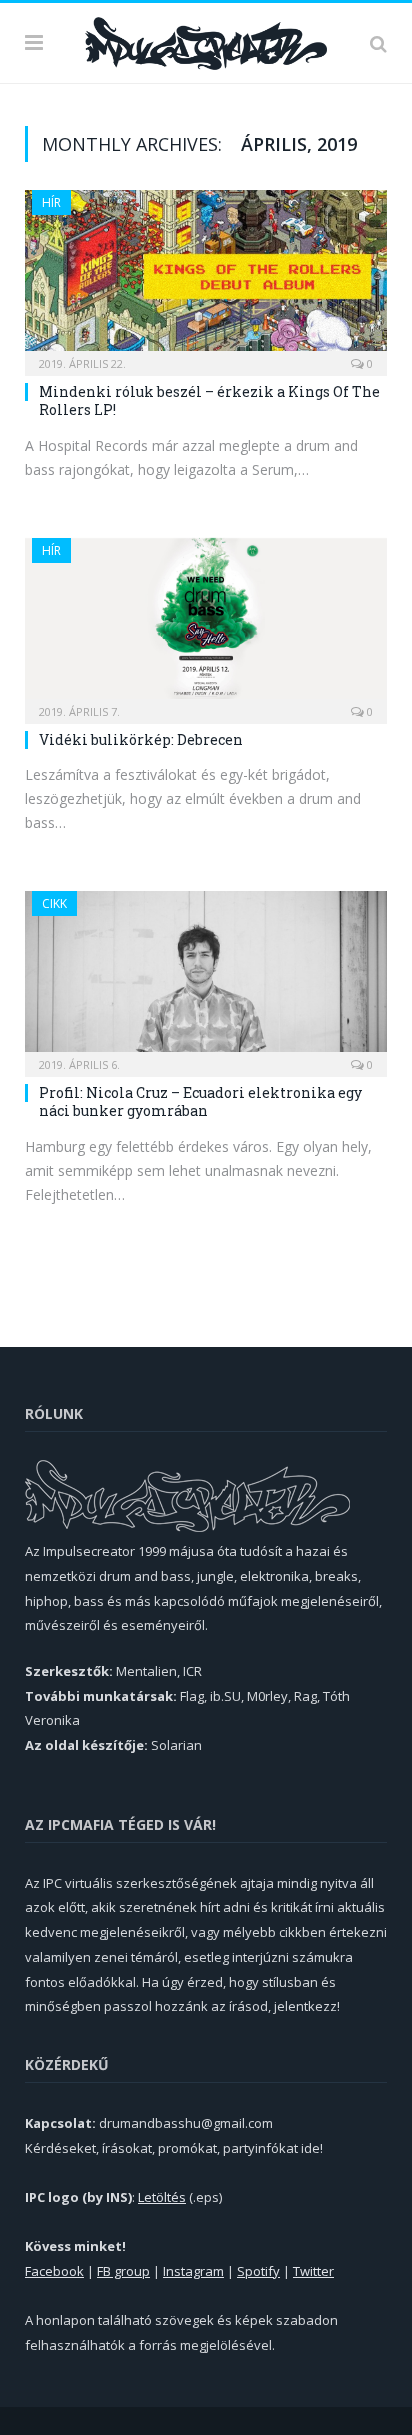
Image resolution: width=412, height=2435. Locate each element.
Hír (51, 202)
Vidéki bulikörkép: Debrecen (141, 739)
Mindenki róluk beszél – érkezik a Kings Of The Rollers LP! (209, 400)
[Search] (378, 43)
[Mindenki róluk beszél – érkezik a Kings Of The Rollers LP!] (206, 276)
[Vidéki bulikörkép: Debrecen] (206, 624)
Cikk (54, 903)
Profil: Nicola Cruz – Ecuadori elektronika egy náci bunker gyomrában (200, 1101)
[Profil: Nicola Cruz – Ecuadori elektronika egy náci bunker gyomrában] (206, 977)
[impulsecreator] (206, 40)
